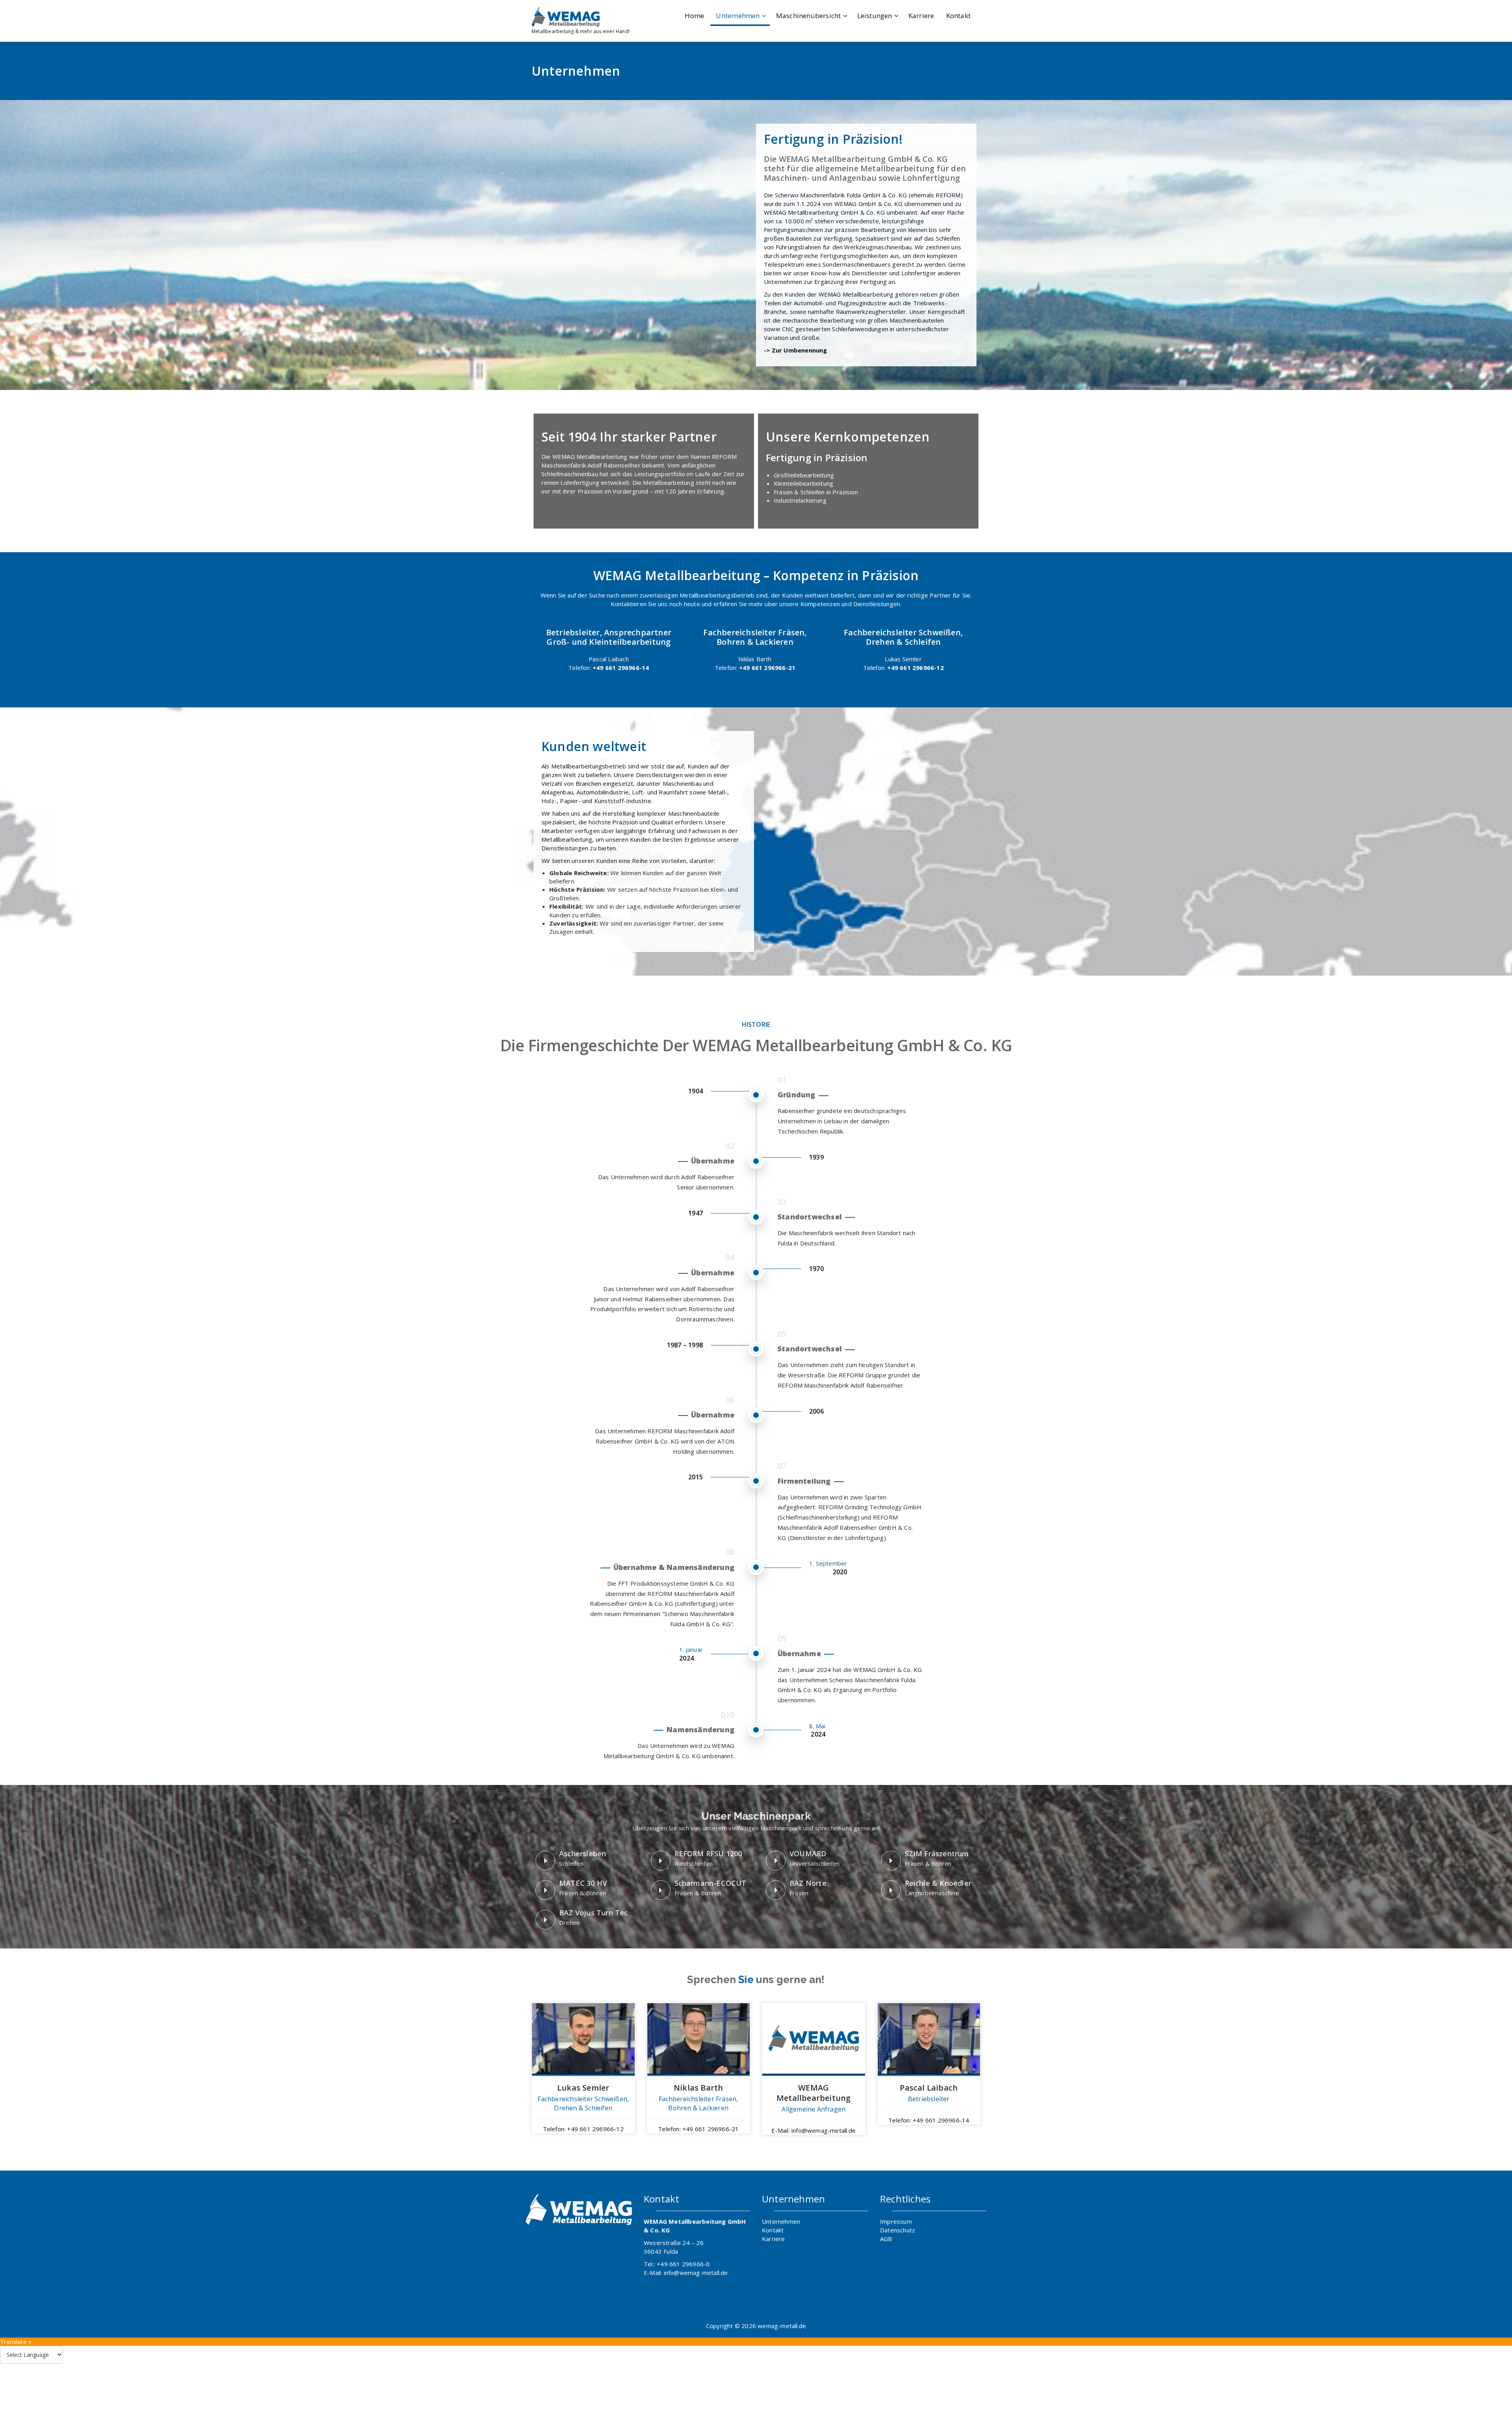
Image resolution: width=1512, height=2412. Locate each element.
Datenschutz (898, 2230)
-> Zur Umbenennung (796, 350)
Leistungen (875, 16)
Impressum (896, 2221)
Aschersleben (583, 1854)
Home (694, 16)
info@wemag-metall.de (696, 2273)
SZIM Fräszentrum (937, 1854)
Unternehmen (738, 16)
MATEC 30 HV (583, 1883)
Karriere (921, 16)
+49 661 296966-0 (683, 2264)
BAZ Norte (808, 1883)
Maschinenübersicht (809, 16)
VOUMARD (808, 1854)
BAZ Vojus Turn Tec (594, 1913)
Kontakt (958, 16)
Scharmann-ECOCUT (711, 1883)
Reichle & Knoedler (938, 1883)
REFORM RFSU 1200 (708, 1854)
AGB (886, 2239)
